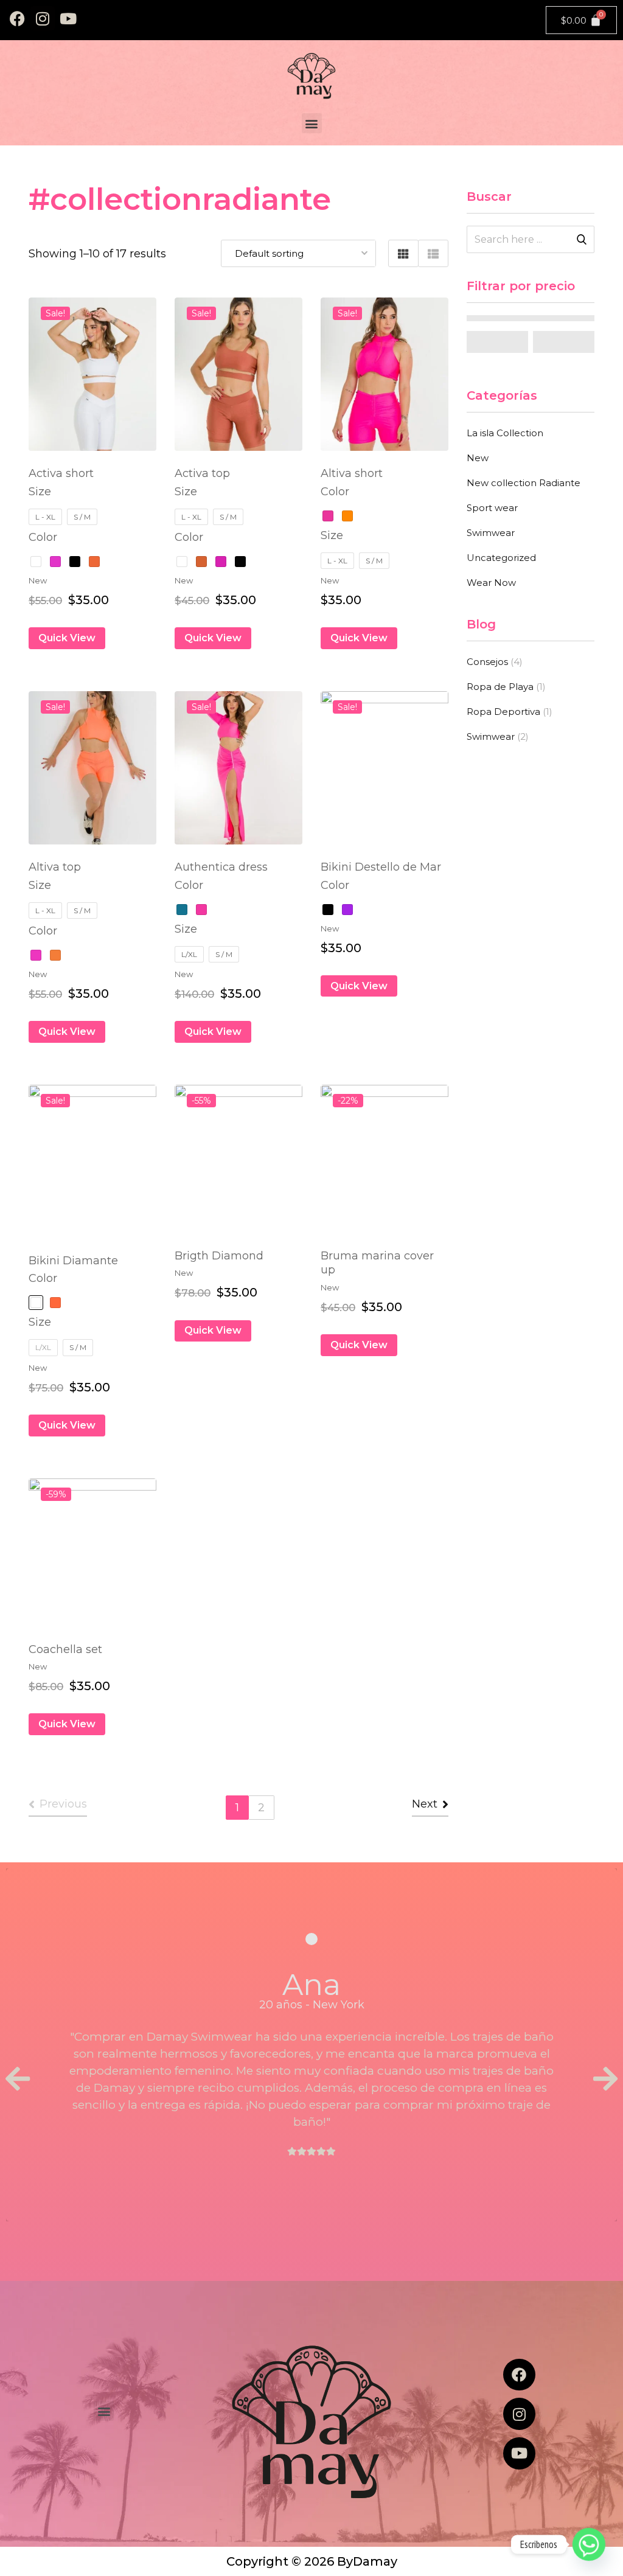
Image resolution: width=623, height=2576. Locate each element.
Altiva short (352, 473)
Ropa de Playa (500, 687)
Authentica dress (221, 867)
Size (40, 492)
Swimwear (491, 533)
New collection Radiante (524, 483)
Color (43, 537)
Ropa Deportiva (503, 712)
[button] (312, 123)
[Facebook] (17, 18)
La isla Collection (505, 433)
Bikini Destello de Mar (381, 867)
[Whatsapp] (589, 2544)
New (478, 458)
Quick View (67, 638)
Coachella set (65, 1649)
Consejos (487, 662)
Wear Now (491, 583)
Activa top (202, 473)
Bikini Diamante (73, 1261)
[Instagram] (43, 18)
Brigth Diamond (219, 1256)
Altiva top (55, 867)
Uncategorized (501, 558)
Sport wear (492, 508)
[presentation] (18, 2080)
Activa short (61, 473)
